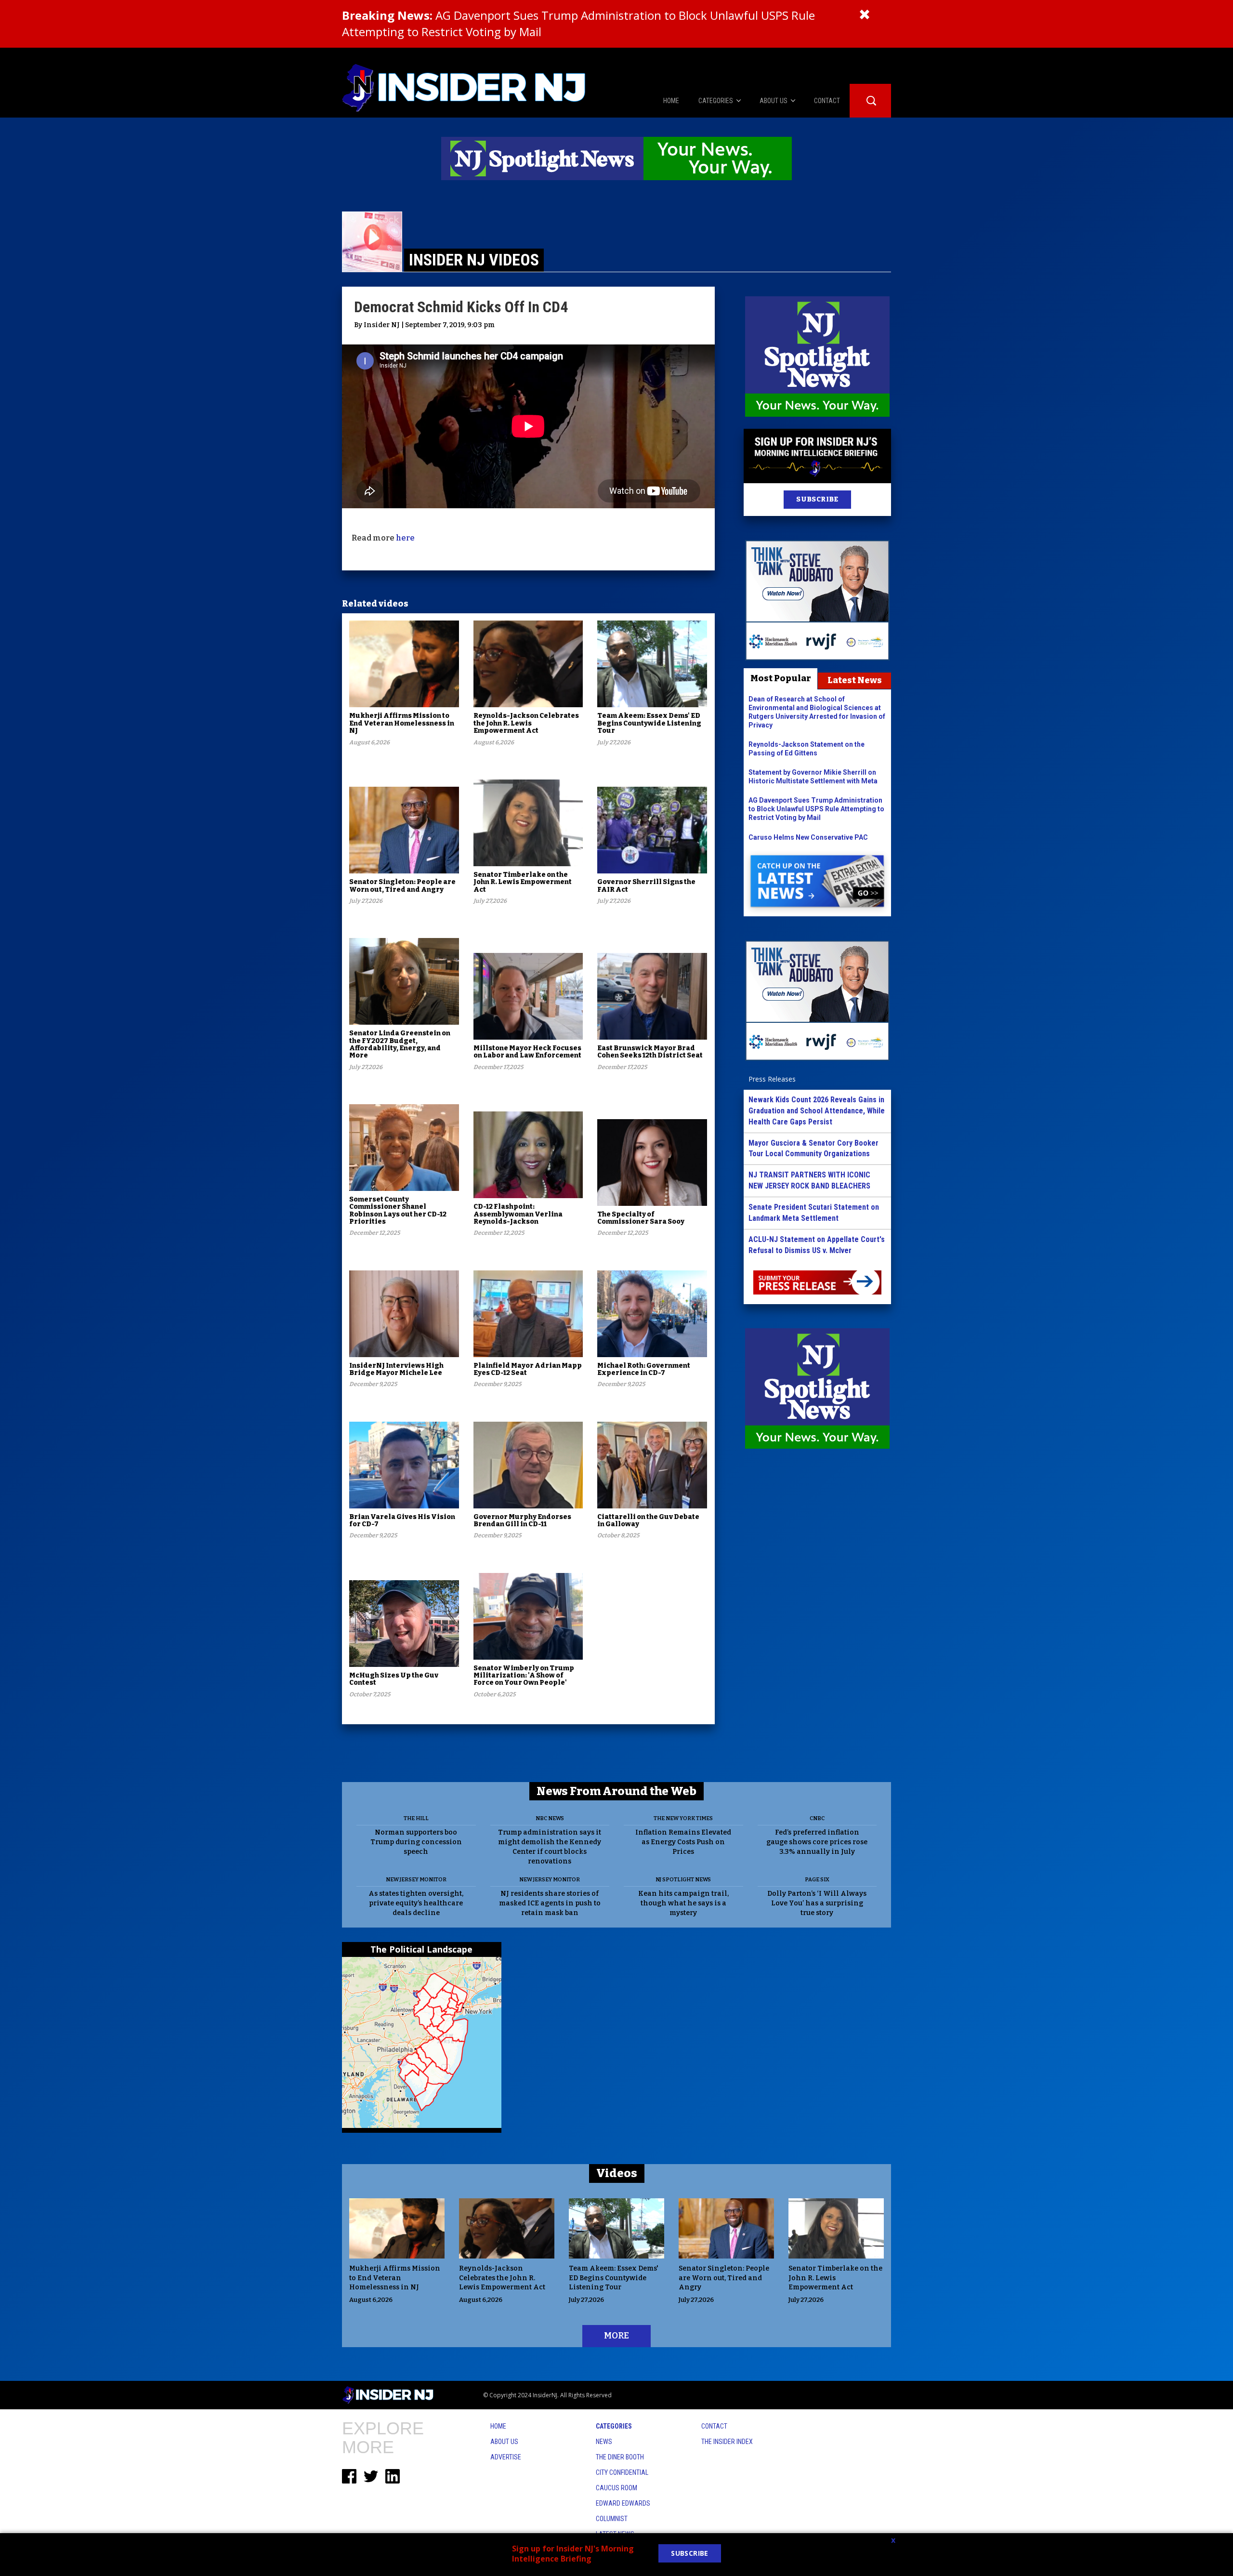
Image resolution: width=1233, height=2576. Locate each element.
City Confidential (622, 2472)
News (604, 2442)
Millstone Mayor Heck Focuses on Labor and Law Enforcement (527, 1052)
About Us (504, 2442)
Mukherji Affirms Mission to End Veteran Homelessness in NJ (402, 723)
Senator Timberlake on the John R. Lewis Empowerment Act (523, 882)
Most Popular (781, 678)
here (405, 538)
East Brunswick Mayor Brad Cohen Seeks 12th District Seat (650, 1052)
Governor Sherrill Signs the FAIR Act (646, 885)
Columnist (612, 2519)
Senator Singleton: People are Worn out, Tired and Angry (402, 885)
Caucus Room (616, 2488)
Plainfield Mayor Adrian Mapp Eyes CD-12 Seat (528, 1369)
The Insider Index (727, 2442)
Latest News (855, 680)
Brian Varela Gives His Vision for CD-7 (402, 1520)
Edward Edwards (623, 2503)
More (616, 2336)
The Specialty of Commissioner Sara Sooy (641, 1218)
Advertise (506, 2457)
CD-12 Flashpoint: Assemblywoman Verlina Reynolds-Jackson (518, 1214)
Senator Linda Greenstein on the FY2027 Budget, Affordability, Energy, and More (400, 1044)
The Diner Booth (620, 2457)
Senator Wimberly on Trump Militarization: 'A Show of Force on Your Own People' (524, 1676)
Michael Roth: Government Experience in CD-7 (644, 1369)
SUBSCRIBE (817, 499)
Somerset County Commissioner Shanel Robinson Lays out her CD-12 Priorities (398, 1210)
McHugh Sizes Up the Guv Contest (394, 1679)
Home (498, 2426)
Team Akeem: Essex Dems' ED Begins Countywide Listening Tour (649, 723)
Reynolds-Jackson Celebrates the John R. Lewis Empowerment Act (526, 723)
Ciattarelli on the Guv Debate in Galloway (648, 1520)
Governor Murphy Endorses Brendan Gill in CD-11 (522, 1520)
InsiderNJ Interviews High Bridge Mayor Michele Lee (396, 1369)
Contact (714, 2426)
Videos (617, 2173)
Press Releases (772, 1079)
